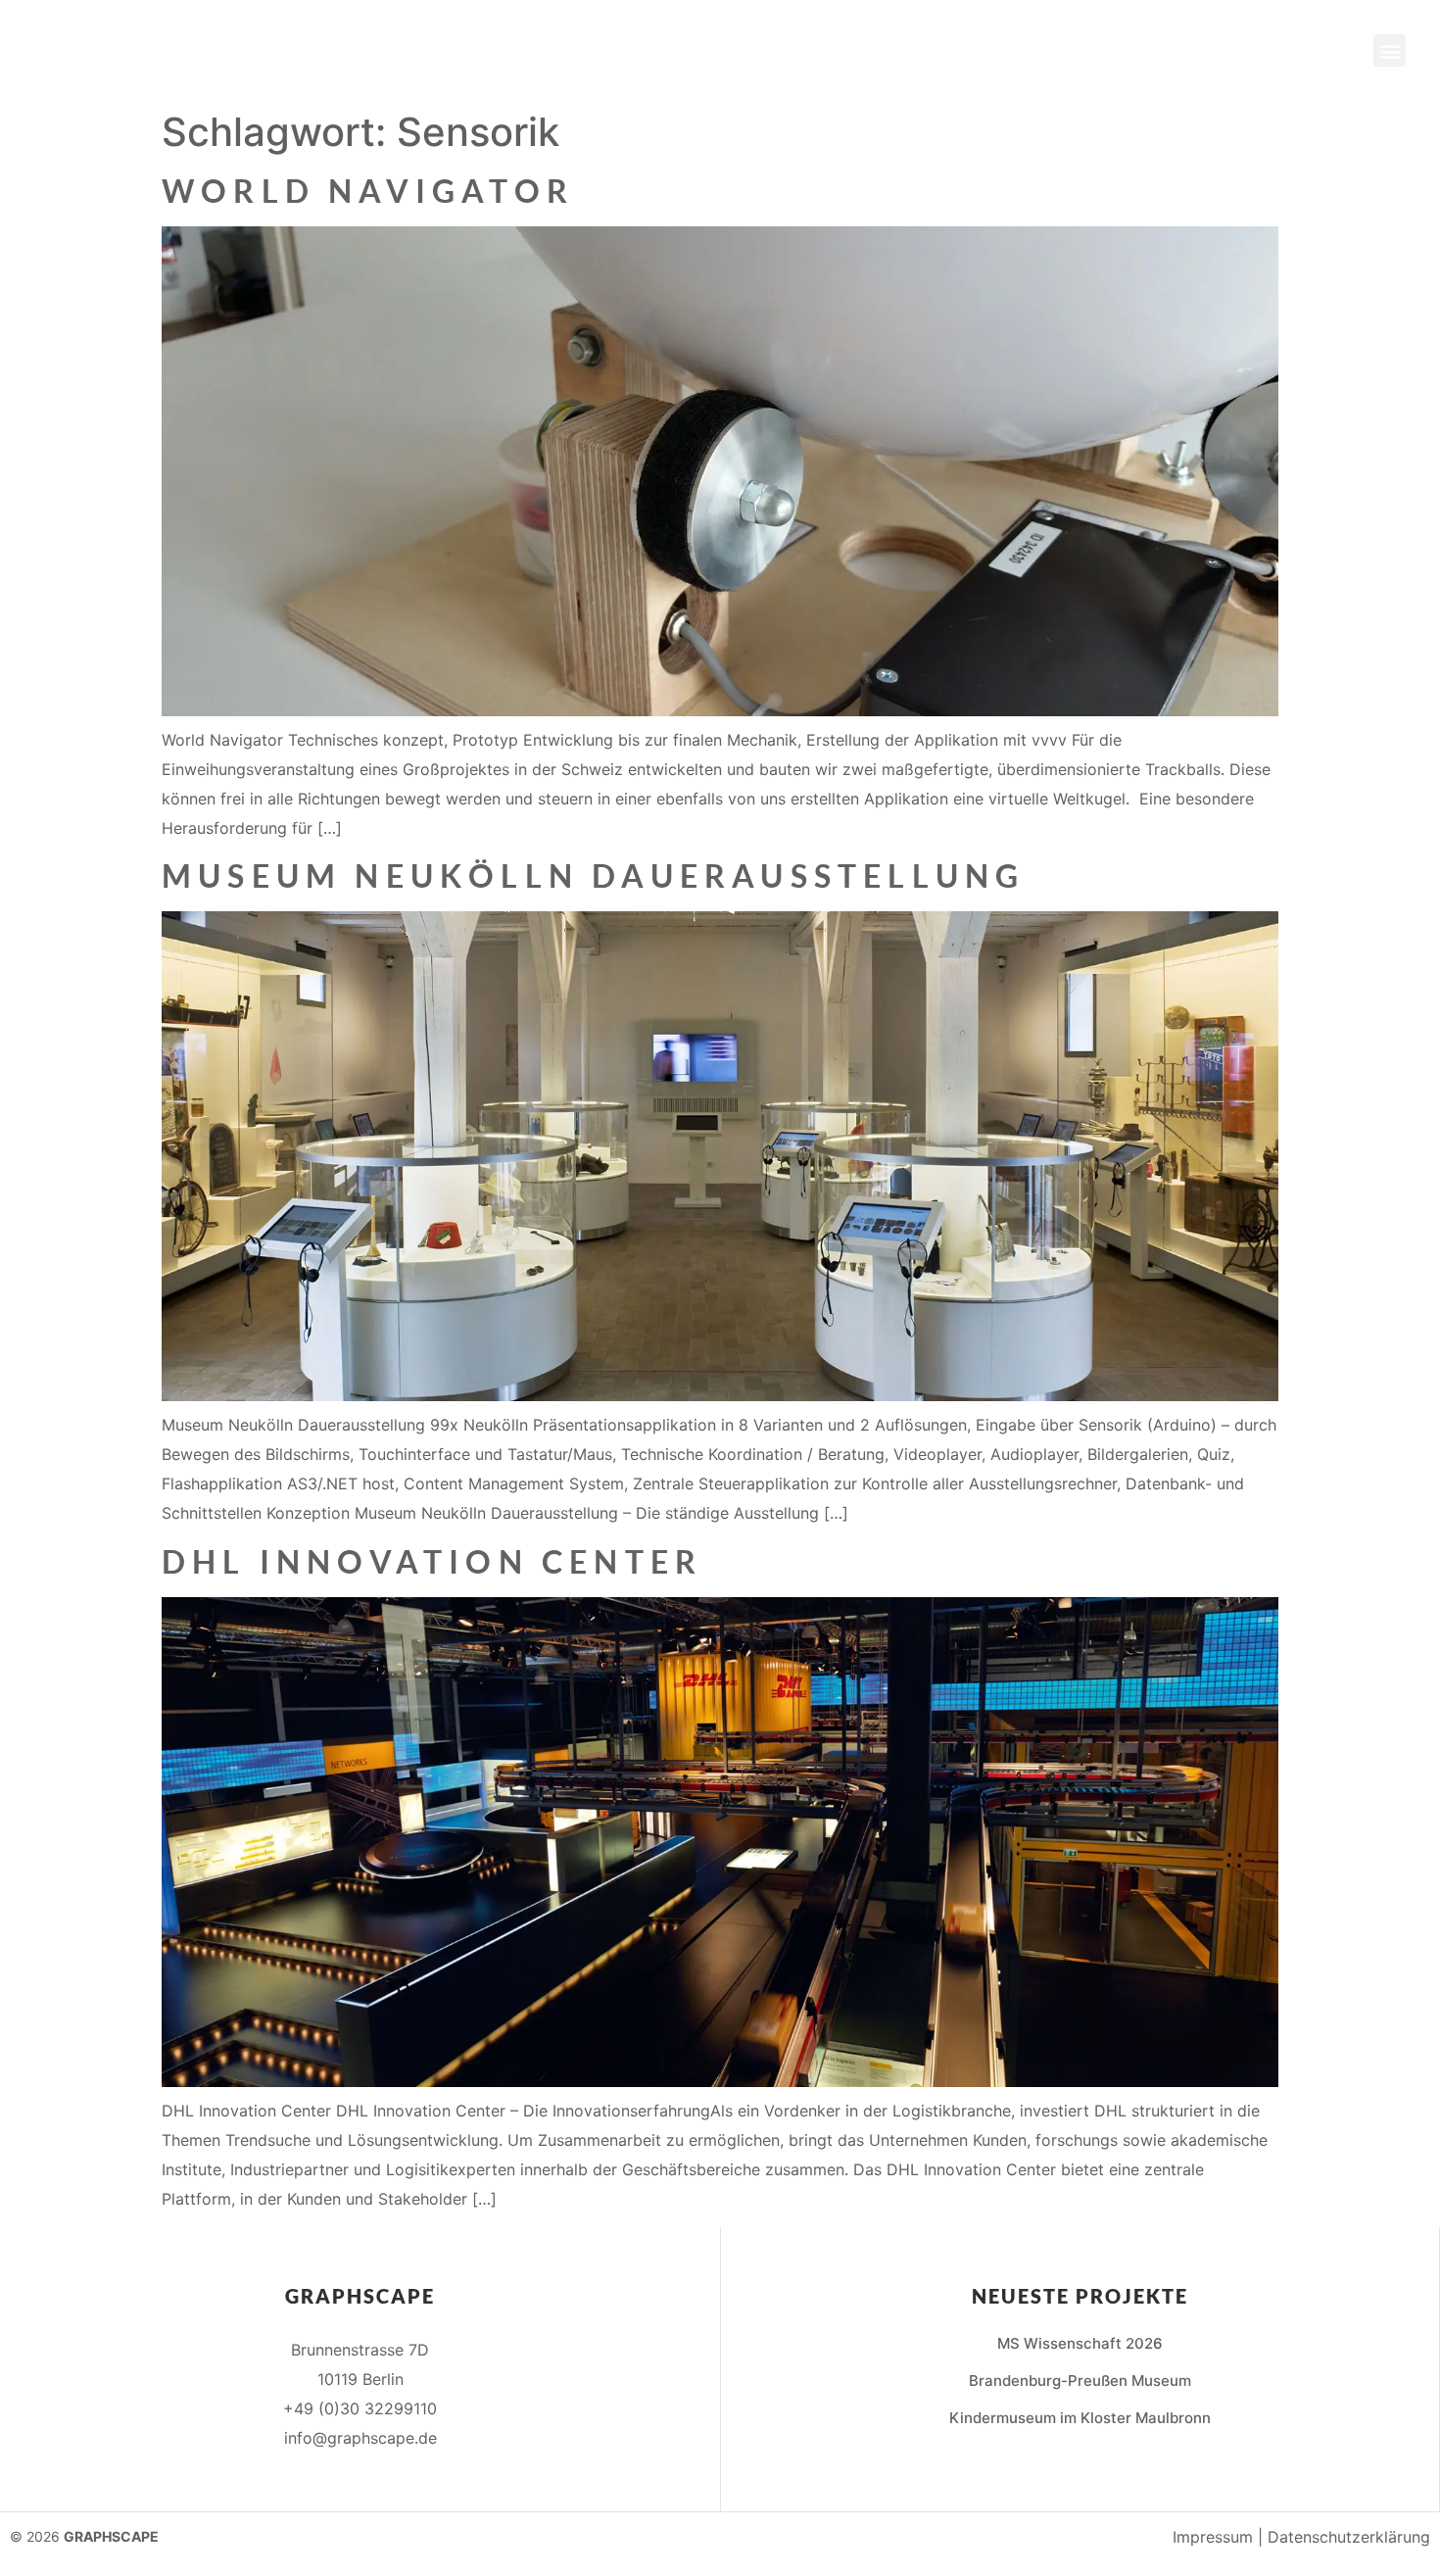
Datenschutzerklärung (1349, 2537)
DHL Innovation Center (432, 1561)
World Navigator (368, 191)
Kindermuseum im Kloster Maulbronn (1080, 2418)
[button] (1390, 50)
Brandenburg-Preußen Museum (1080, 2381)
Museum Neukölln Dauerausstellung (593, 875)
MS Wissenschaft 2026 (1080, 2343)
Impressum (1213, 2537)
